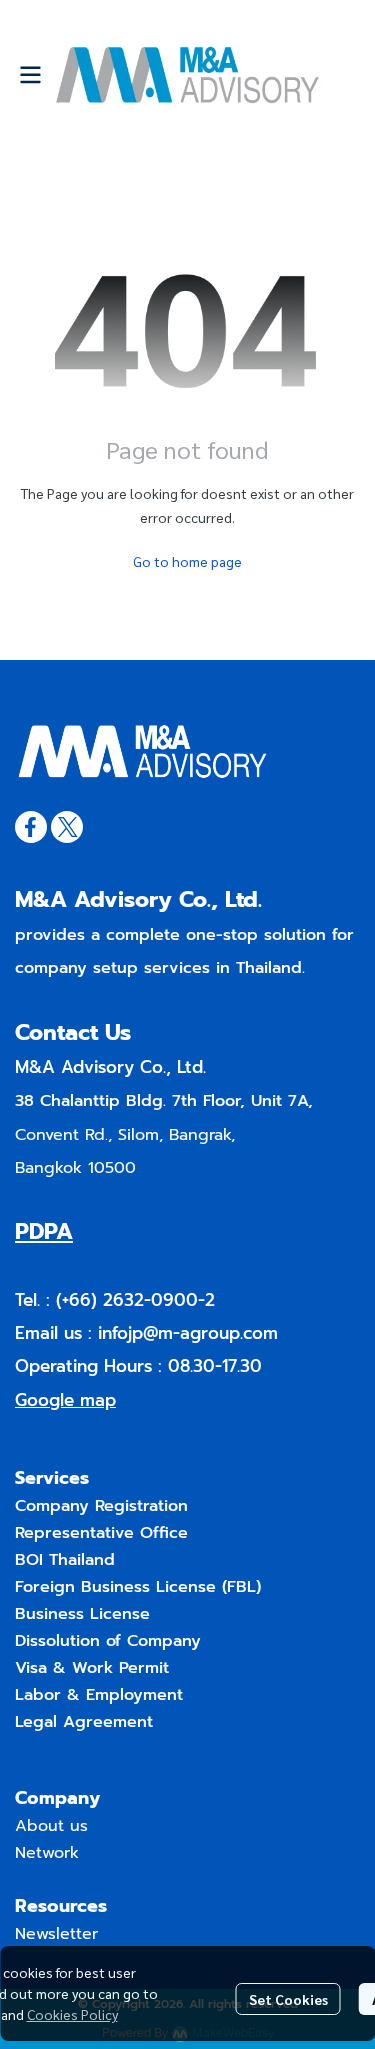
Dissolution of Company (108, 1641)
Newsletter (56, 1934)
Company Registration (101, 1506)
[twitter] (67, 827)
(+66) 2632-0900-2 (132, 1300)
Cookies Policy (72, 2014)
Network (47, 1853)
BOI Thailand (65, 1560)
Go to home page (187, 561)
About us (51, 1826)
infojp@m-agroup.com (188, 1333)
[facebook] (31, 827)
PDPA (44, 1231)
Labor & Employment (99, 1695)
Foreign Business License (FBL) (138, 1587)
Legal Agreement (84, 1722)
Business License (82, 1614)
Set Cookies (288, 1999)
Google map (65, 1400)
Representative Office (101, 1533)
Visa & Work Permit (92, 1668)
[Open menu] (30, 75)
